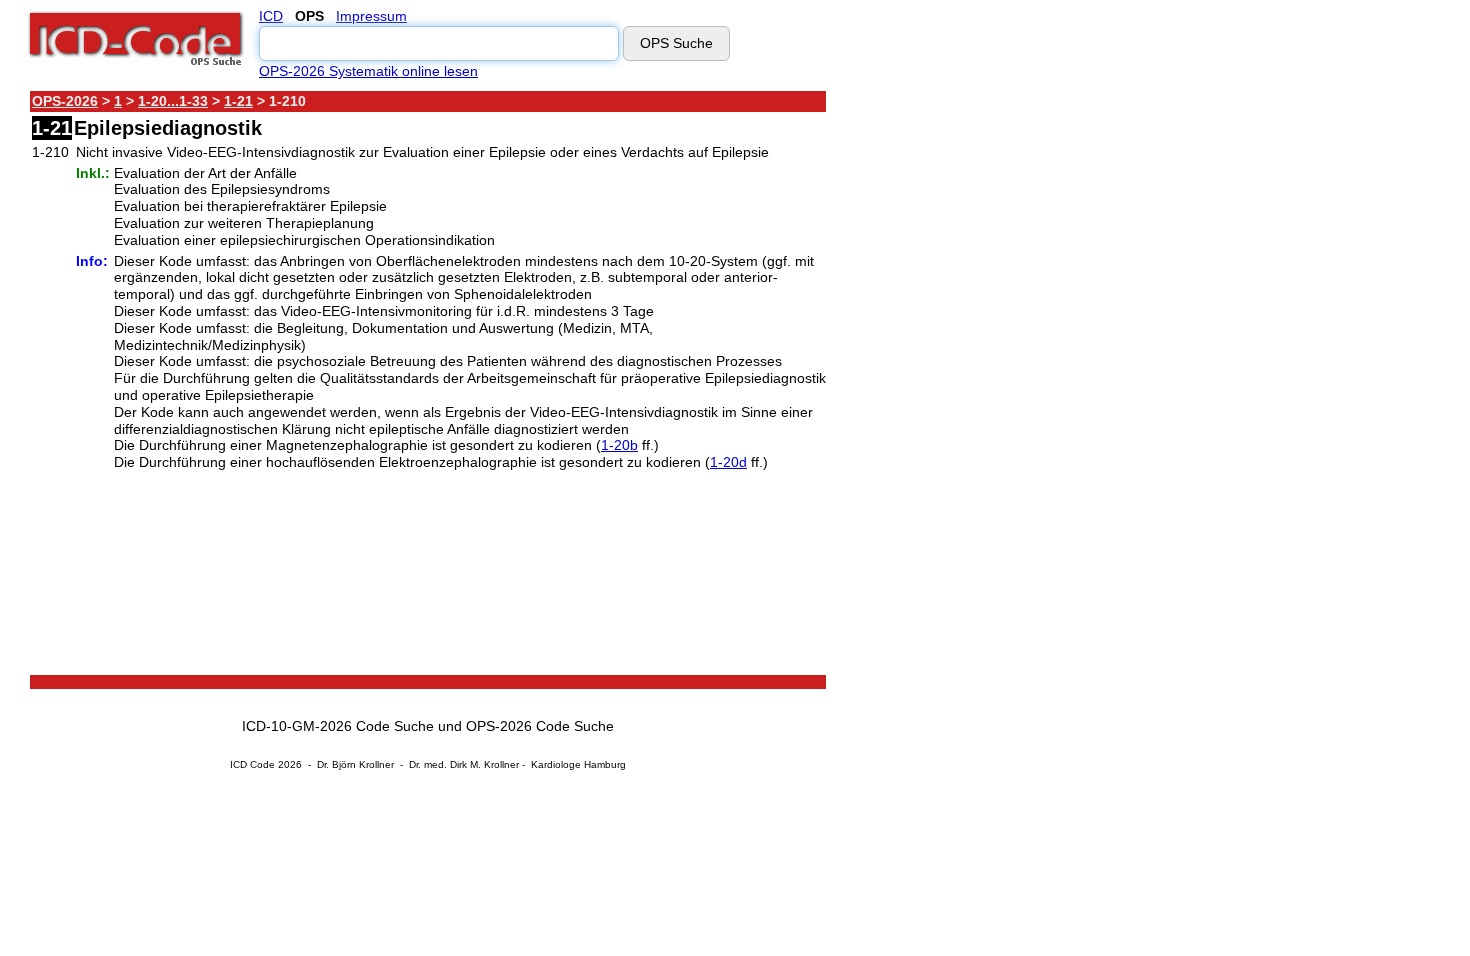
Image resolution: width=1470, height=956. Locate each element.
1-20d (728, 462)
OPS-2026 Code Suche (540, 726)
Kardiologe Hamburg (578, 764)
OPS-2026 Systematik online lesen (368, 71)
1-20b (619, 445)
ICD (271, 16)
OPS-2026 (65, 101)
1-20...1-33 (173, 101)
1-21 (238, 101)
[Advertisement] (1005, 389)
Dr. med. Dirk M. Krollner (464, 764)
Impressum (371, 16)
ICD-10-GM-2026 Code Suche (338, 726)
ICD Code (252, 764)
